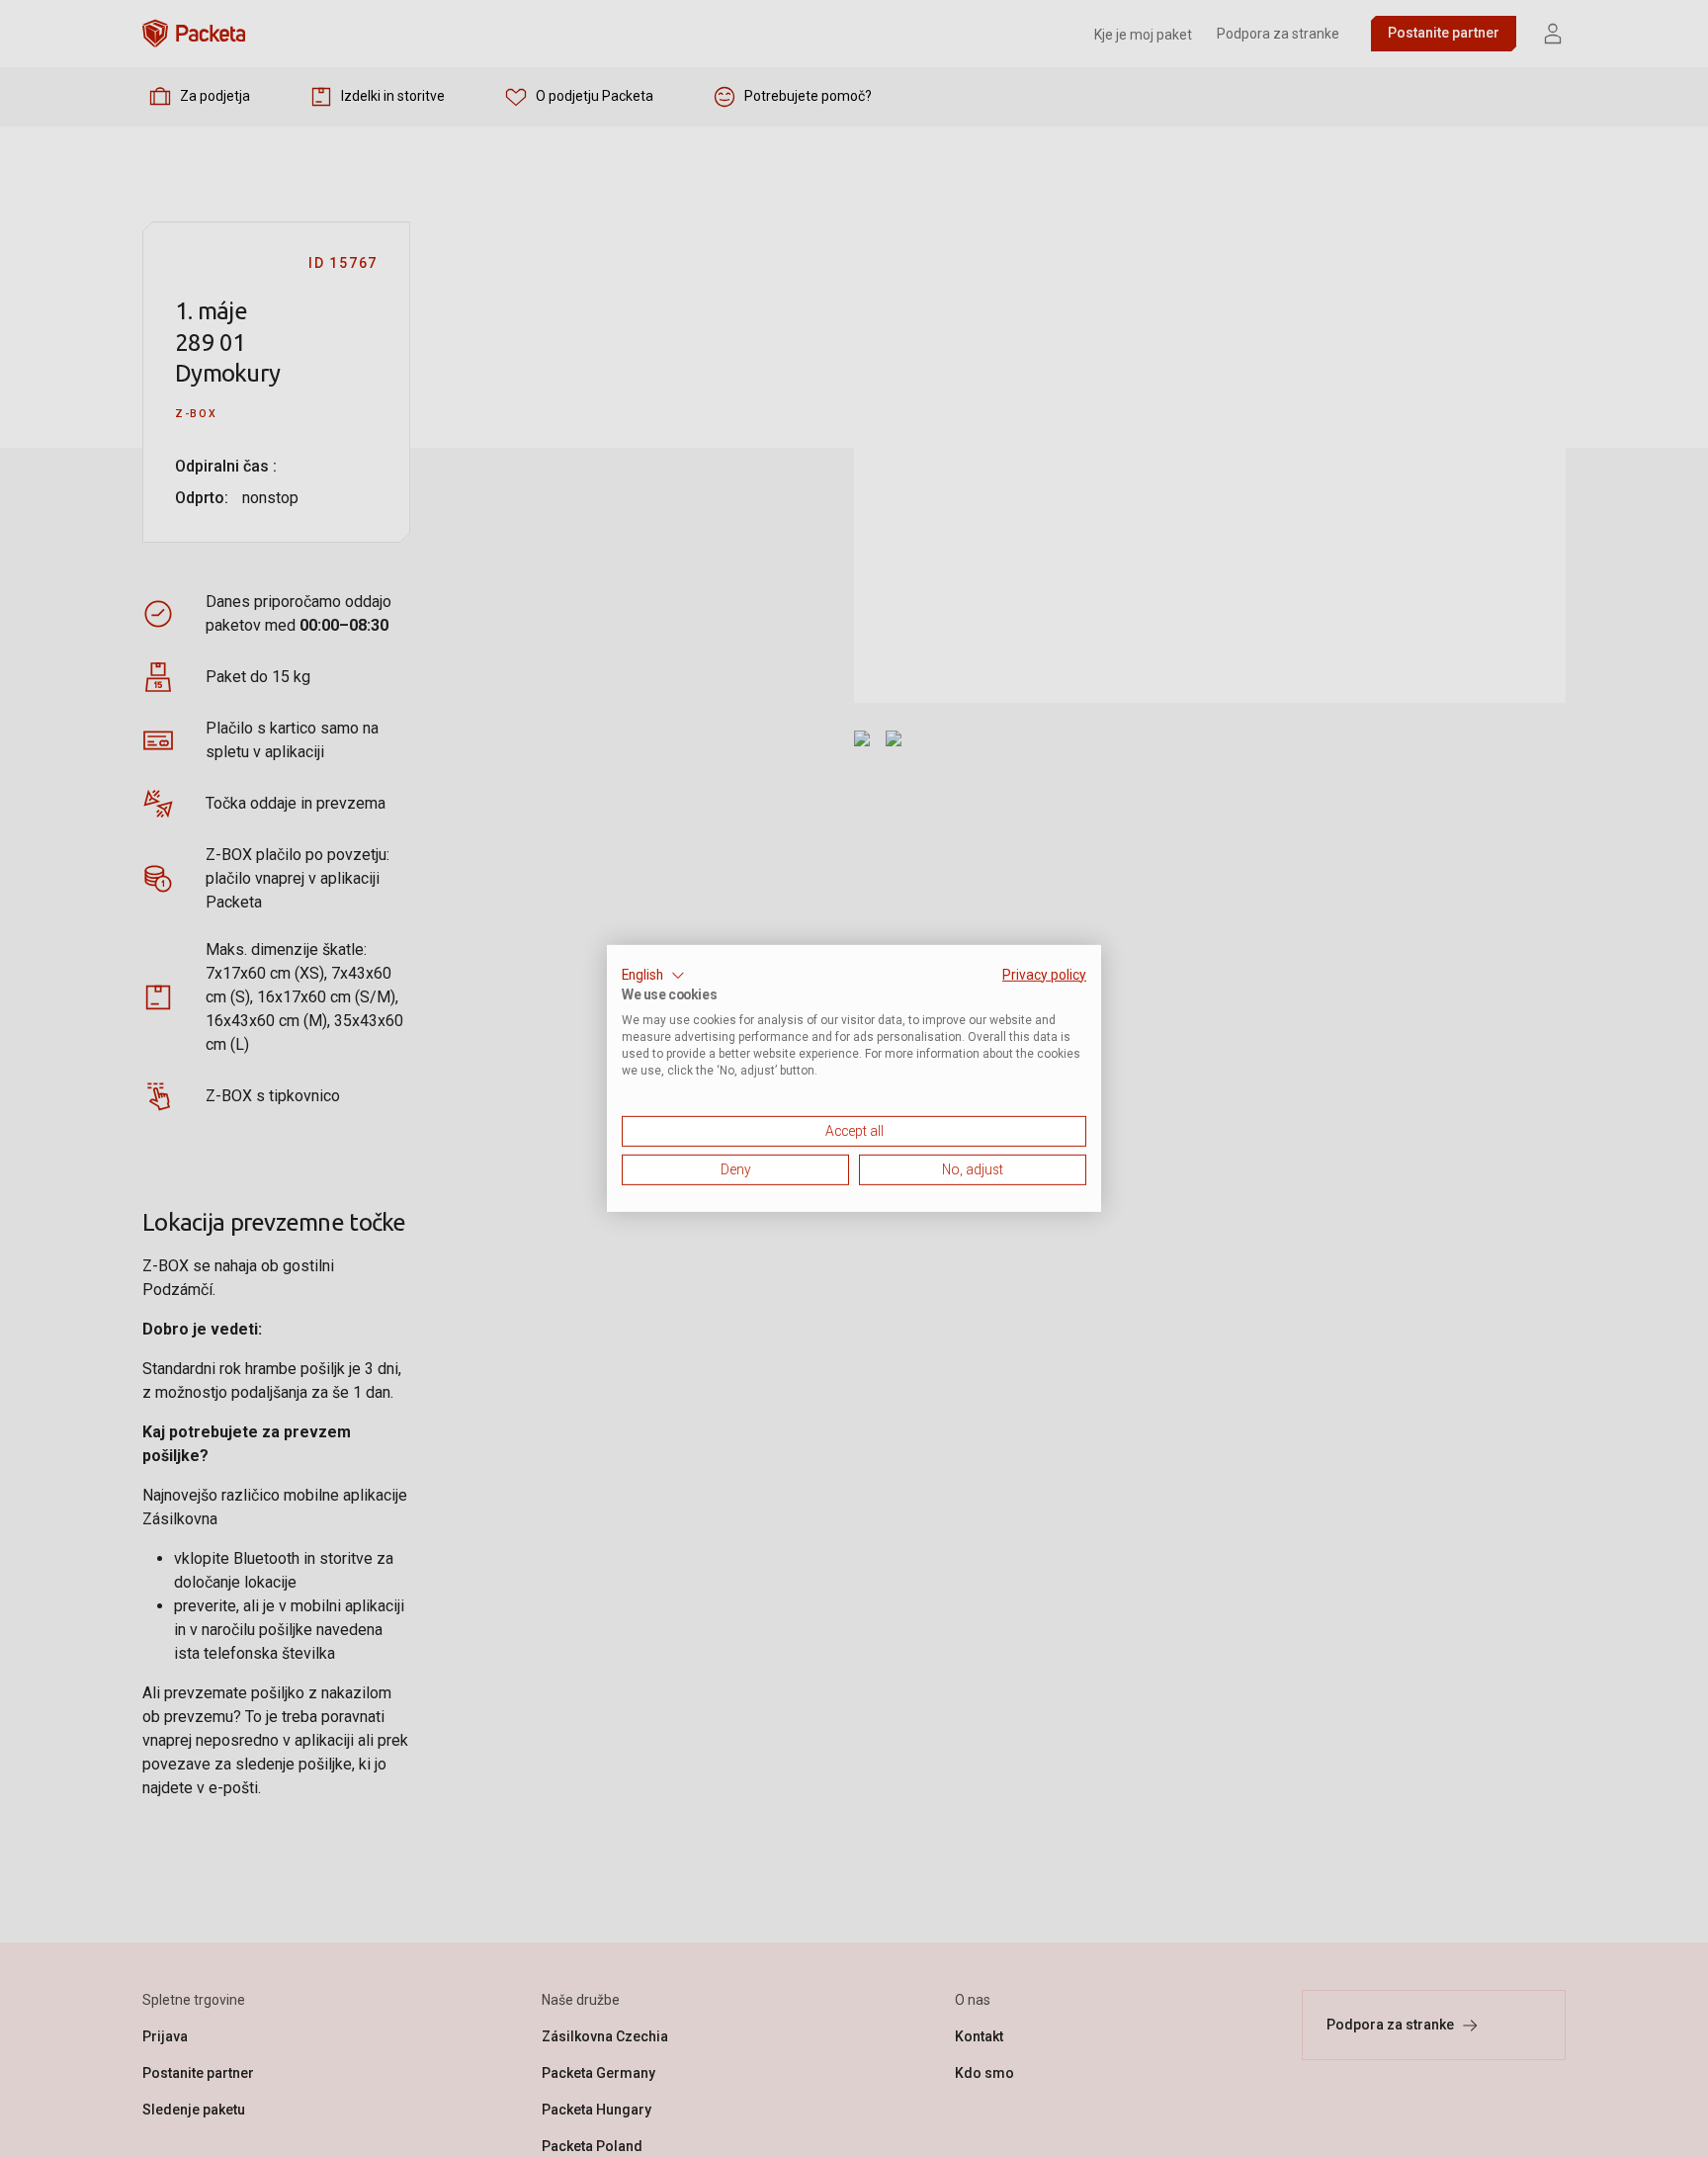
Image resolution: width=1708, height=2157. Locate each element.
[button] (653, 976)
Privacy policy (1044, 975)
